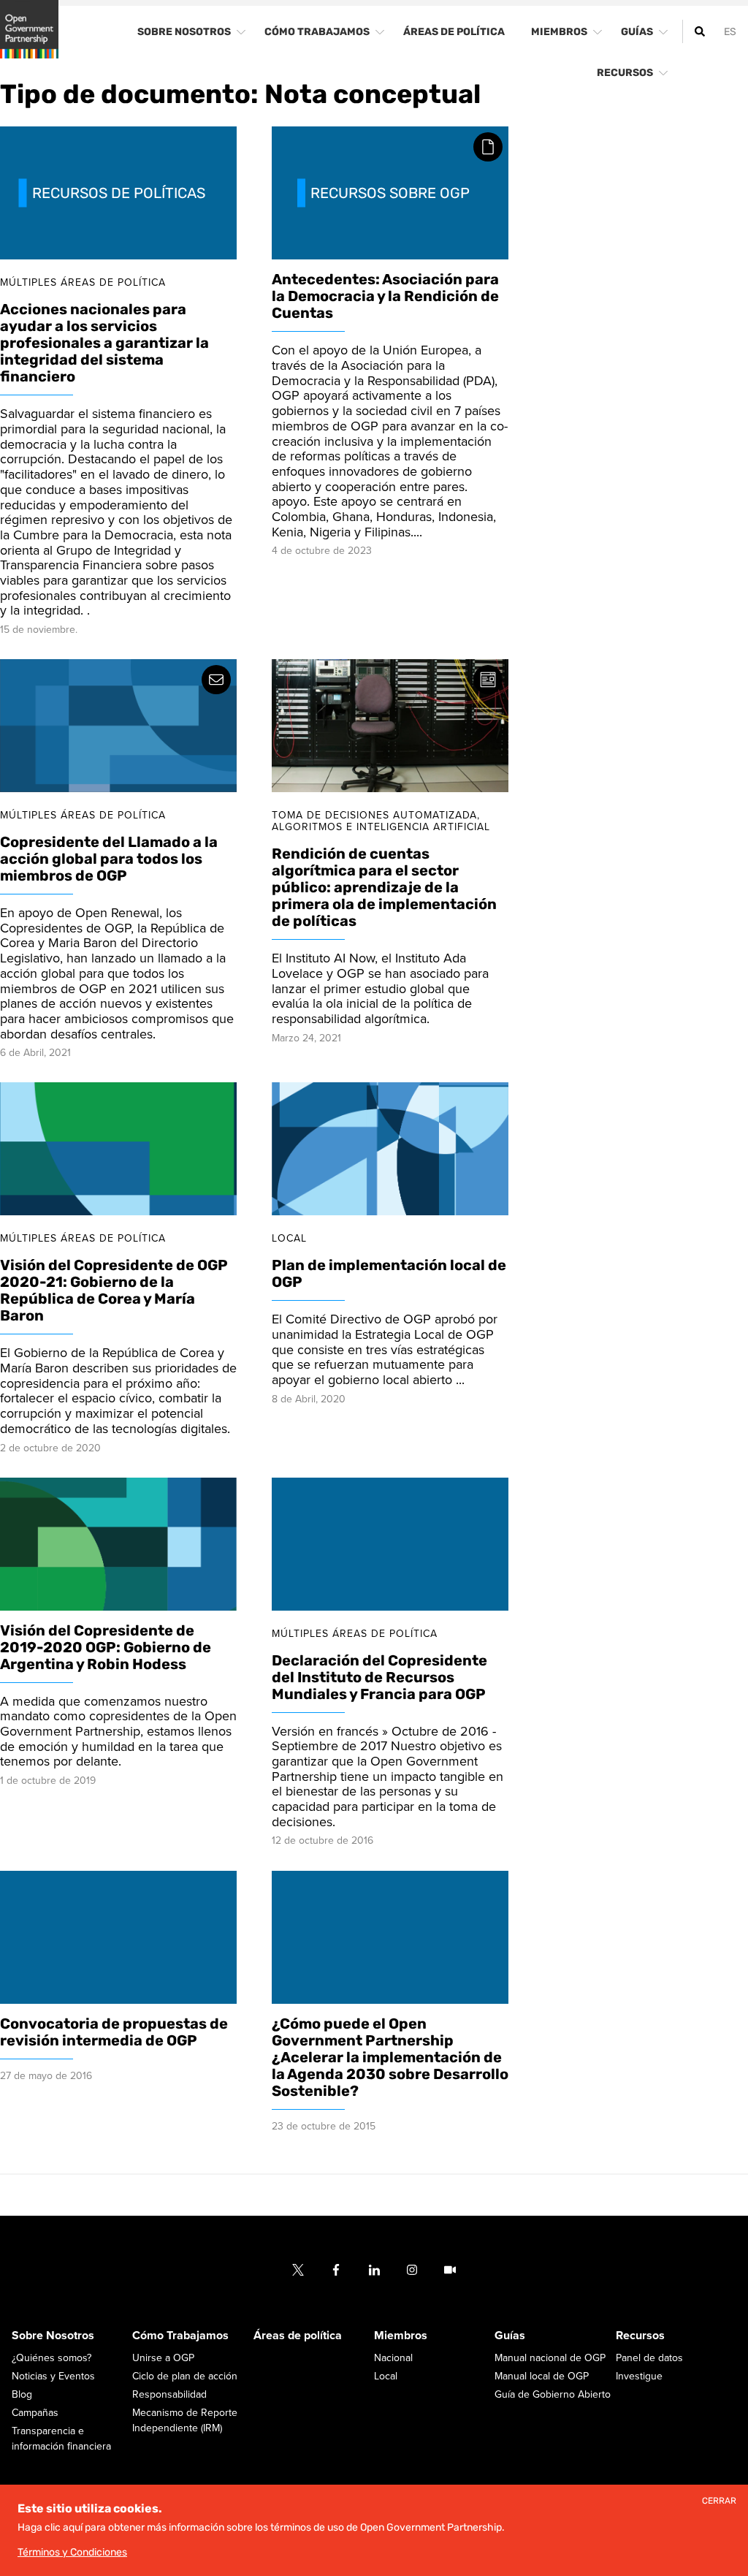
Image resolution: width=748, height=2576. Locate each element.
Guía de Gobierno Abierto (553, 2394)
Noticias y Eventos (53, 2376)
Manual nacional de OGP (550, 2358)
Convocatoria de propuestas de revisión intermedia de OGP (114, 2032)
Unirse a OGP (163, 2358)
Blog (22, 2394)
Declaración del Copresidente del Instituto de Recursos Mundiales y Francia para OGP (379, 1677)
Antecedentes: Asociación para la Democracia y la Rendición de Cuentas (385, 297)
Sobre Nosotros (53, 2336)
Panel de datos (649, 2358)
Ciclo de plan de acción (185, 2376)
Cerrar (719, 2501)
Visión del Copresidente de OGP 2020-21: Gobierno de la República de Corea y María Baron (114, 1291)
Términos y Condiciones (72, 2552)
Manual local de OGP (542, 2376)
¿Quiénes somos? (51, 2358)
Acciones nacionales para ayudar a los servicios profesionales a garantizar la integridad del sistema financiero (104, 343)
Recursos (640, 2336)
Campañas (35, 2413)
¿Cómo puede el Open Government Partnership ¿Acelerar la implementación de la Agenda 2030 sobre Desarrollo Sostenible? (390, 2057)
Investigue (639, 2376)
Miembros (401, 2336)
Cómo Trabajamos (180, 2336)
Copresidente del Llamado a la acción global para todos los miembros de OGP (109, 859)
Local (386, 2376)
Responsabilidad (169, 2394)
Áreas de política (298, 2336)
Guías (510, 2336)
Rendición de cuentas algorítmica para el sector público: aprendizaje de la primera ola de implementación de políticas (384, 888)
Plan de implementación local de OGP (389, 1274)
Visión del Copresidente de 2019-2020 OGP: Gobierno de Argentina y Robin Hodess (106, 1647)
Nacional (393, 2358)
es (730, 32)
